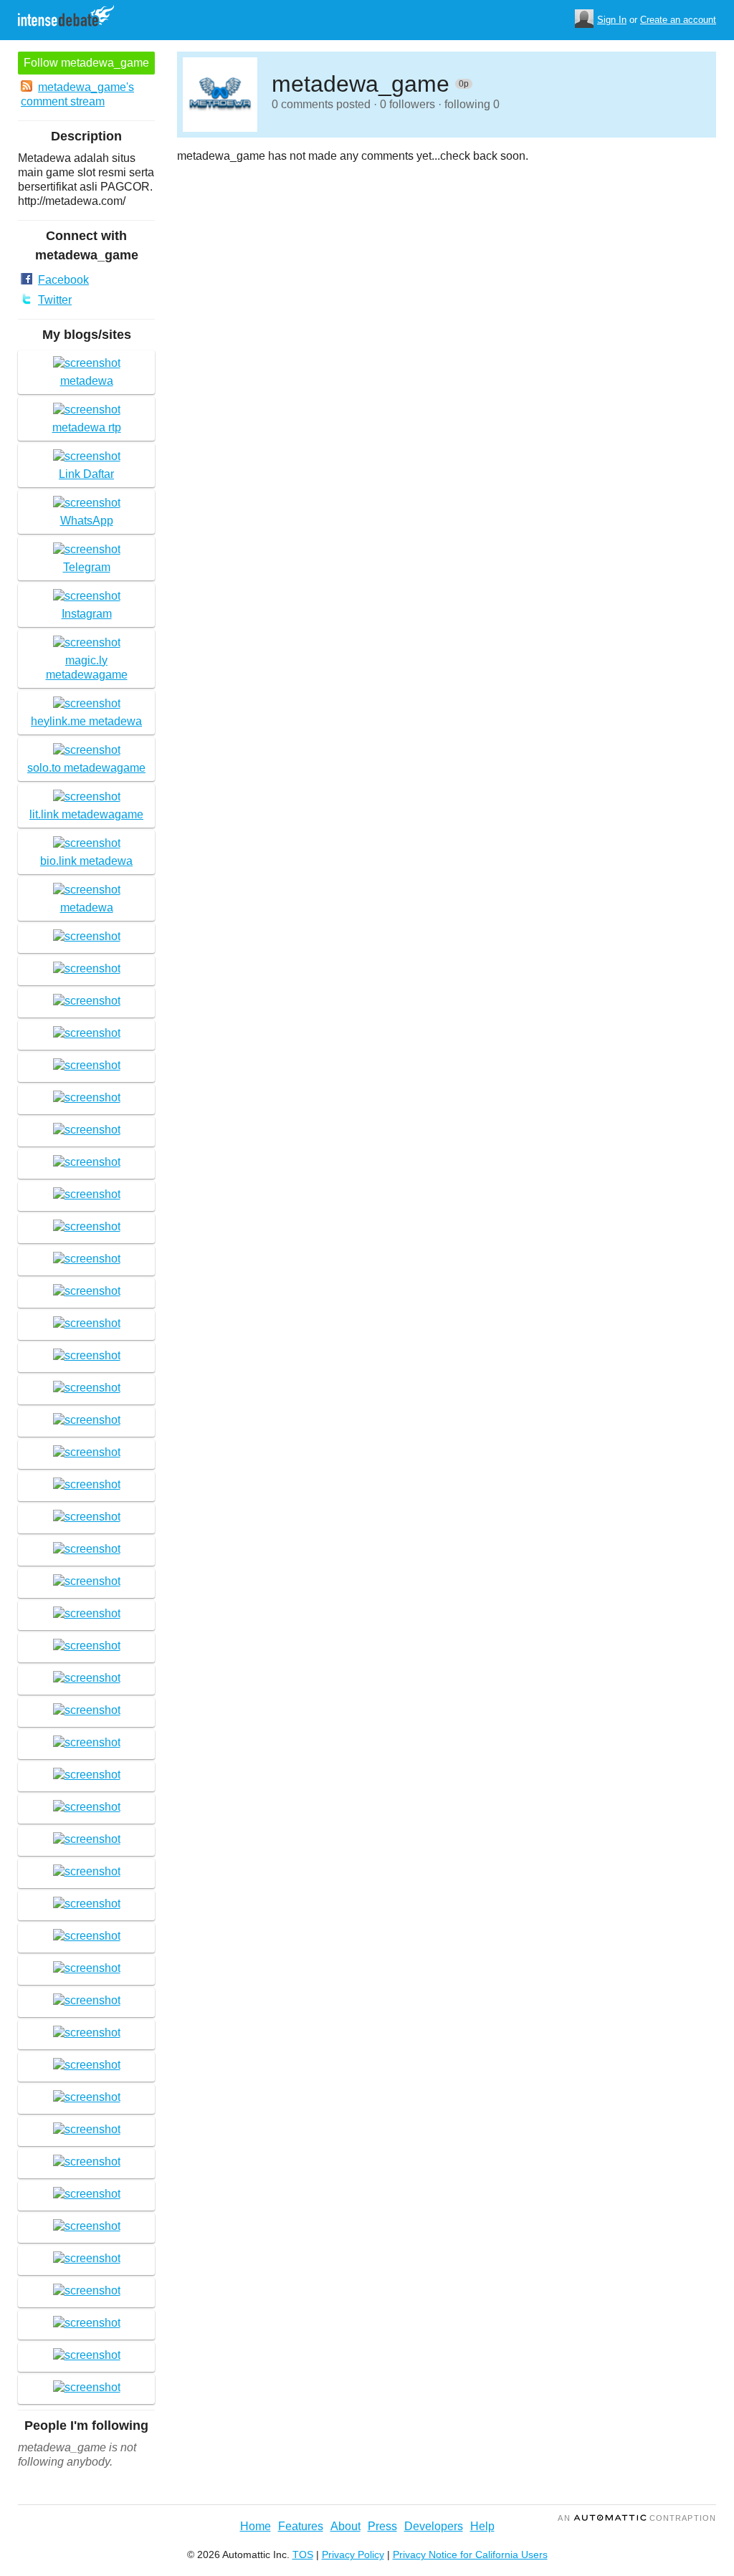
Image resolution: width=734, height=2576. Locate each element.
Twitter (55, 300)
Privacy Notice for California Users (470, 2555)
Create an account (678, 20)
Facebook (63, 280)
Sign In (612, 20)
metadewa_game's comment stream (77, 94)
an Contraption (637, 2518)
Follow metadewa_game (86, 63)
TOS (303, 2555)
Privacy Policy (353, 2555)
